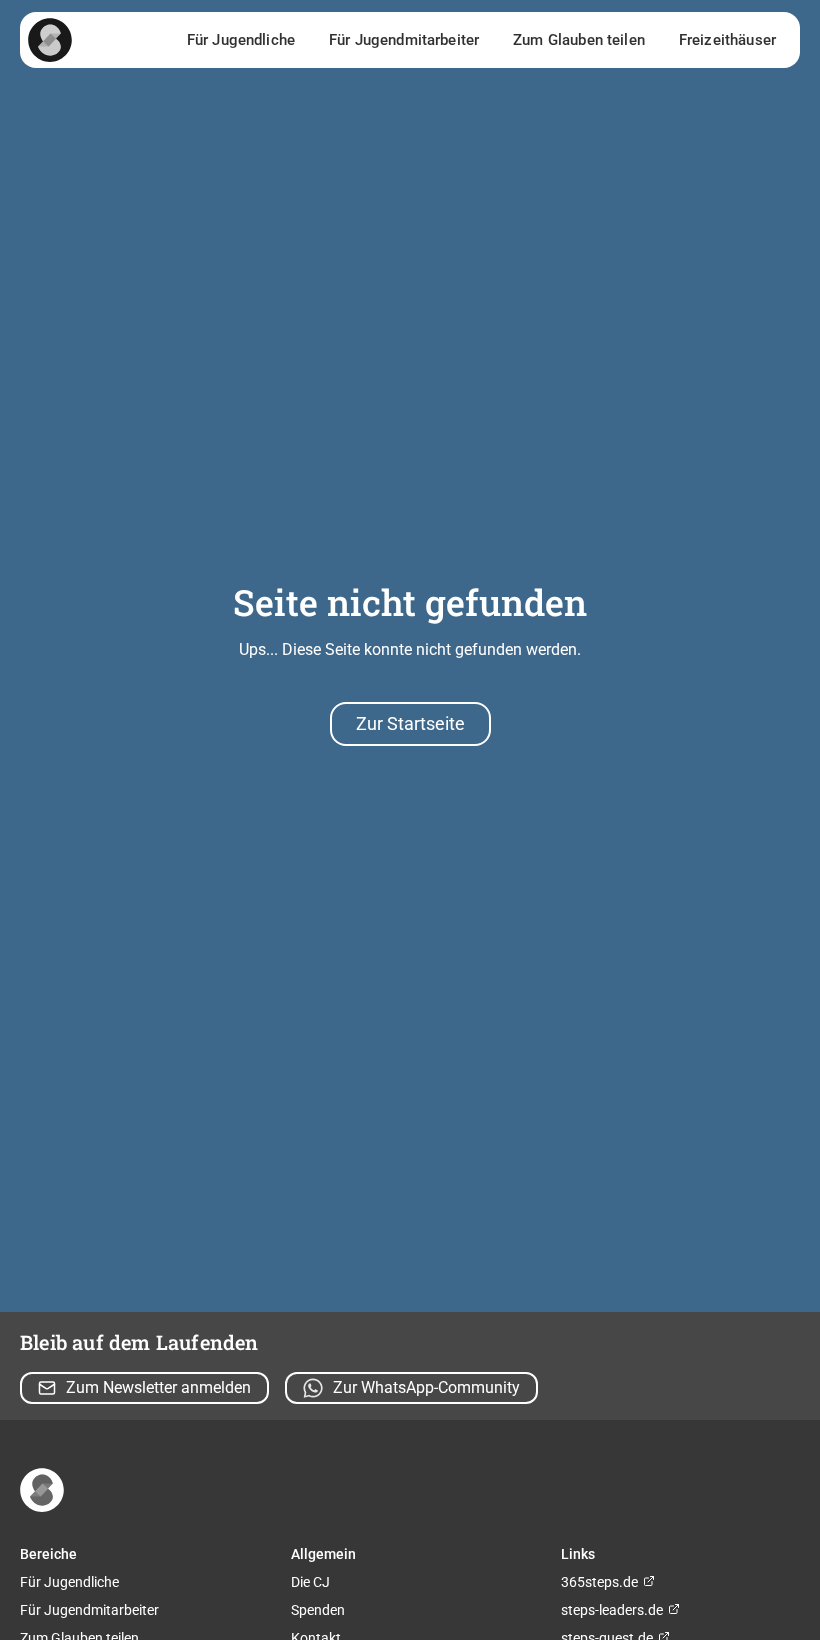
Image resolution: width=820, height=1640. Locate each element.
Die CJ (310, 1582)
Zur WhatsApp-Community (426, 1387)
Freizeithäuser (727, 40)
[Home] (50, 40)
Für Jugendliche (241, 40)
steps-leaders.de (613, 1610)
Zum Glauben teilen (579, 40)
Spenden (318, 1610)
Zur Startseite (410, 723)
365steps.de (601, 1582)
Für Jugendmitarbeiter (404, 40)
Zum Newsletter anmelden (158, 1387)
